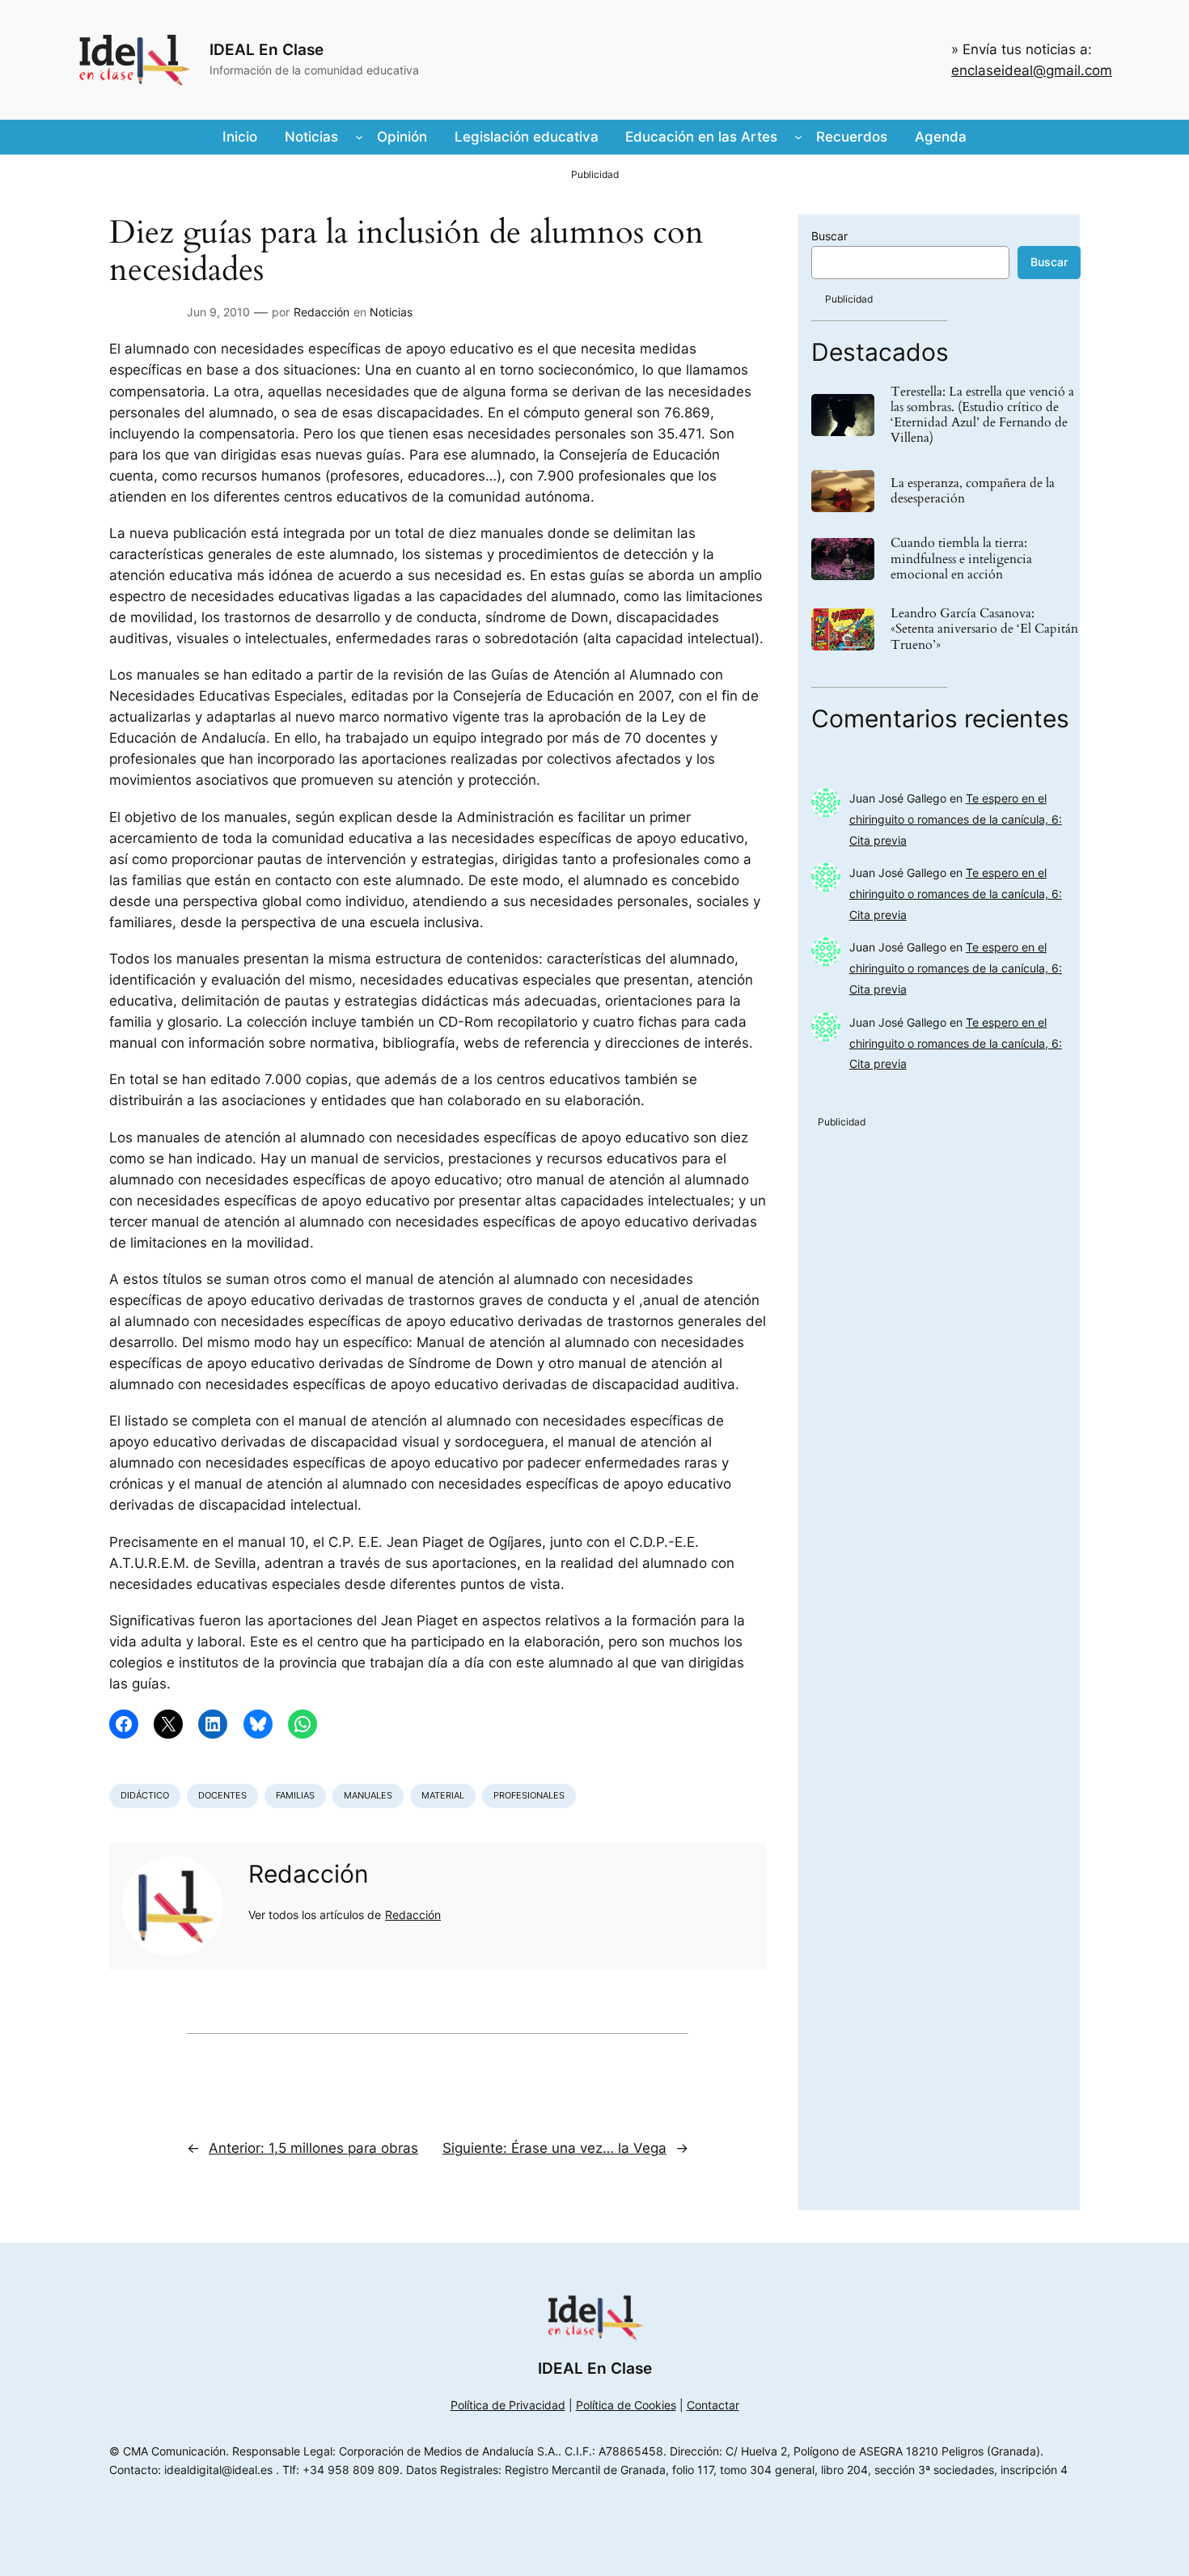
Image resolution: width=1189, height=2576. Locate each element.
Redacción (322, 312)
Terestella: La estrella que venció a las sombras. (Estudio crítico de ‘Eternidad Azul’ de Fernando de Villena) (982, 415)
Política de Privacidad (508, 2405)
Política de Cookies (626, 2405)
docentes (222, 1795)
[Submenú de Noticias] (359, 137)
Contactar (713, 2405)
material (443, 1795)
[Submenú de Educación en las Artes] (798, 137)
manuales (368, 1795)
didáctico (145, 1795)
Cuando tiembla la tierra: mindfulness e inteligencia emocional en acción (961, 559)
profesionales (529, 1795)
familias (295, 1795)
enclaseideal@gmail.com (1032, 70)
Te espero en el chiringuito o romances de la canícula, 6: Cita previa (956, 819)
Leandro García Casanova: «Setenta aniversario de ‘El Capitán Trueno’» (984, 629)
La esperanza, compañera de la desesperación (973, 491)
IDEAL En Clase (267, 49)
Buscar (829, 236)
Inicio (240, 137)
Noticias (391, 312)
